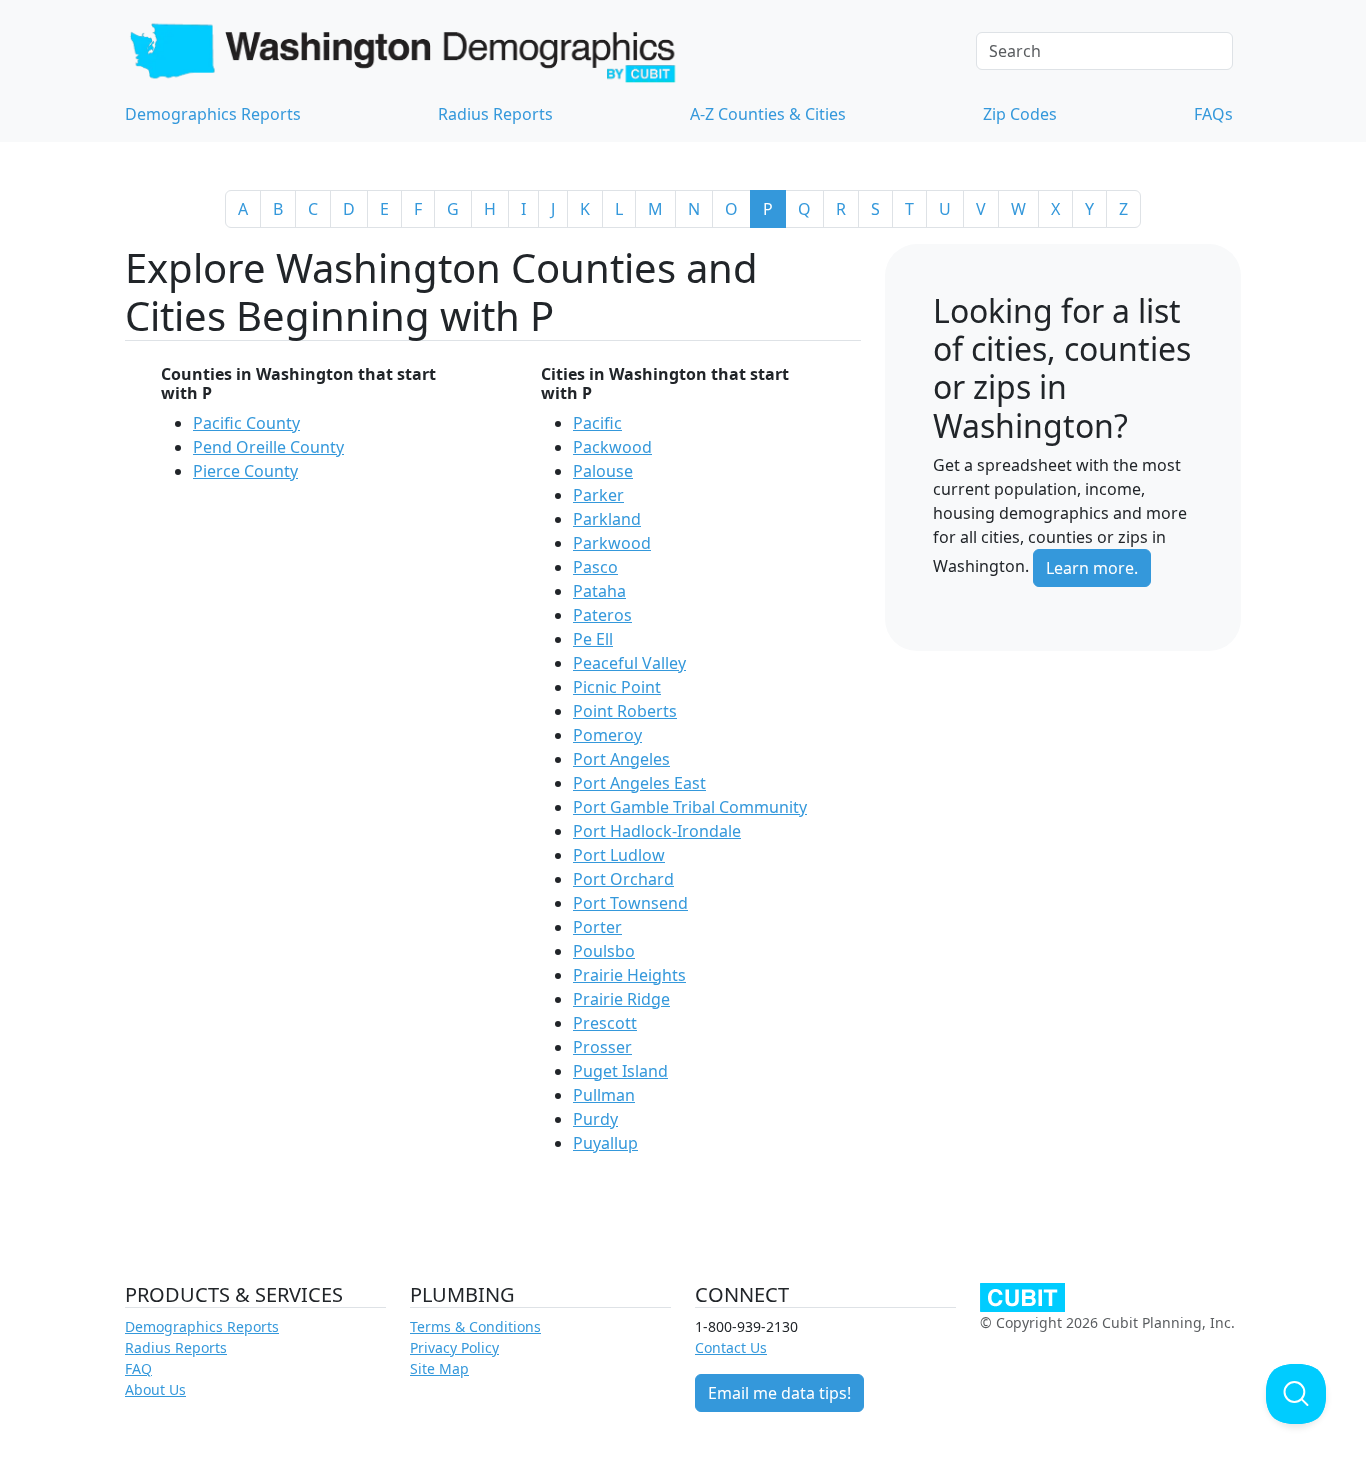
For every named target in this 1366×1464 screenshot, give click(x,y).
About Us (155, 1389)
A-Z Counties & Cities (768, 114)
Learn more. (1092, 568)
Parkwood (612, 543)
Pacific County (246, 423)
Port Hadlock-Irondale (657, 831)
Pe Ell (593, 639)
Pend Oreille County (268, 447)
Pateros (602, 615)
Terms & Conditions (475, 1326)
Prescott (605, 1023)
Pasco (595, 567)
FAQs (1213, 114)
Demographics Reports (213, 114)
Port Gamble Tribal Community (690, 807)
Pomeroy (607, 735)
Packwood (612, 447)
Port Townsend (630, 903)
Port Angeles (621, 759)
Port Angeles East (639, 783)
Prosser (602, 1047)
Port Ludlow (619, 855)
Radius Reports (495, 114)
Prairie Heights (629, 975)
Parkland (607, 519)
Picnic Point (617, 687)
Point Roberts (625, 711)
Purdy (595, 1119)
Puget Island (620, 1071)
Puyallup (605, 1143)
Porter (597, 927)
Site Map (439, 1368)
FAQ (138, 1368)
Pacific (597, 423)
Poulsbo (604, 951)
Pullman (604, 1095)
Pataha (599, 591)
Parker (598, 495)
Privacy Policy (454, 1347)
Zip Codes (1020, 114)
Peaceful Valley (629, 663)
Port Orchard (623, 879)
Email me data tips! (779, 1393)
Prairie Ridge (621, 999)
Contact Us (731, 1347)
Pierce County (245, 471)
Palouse (603, 471)
